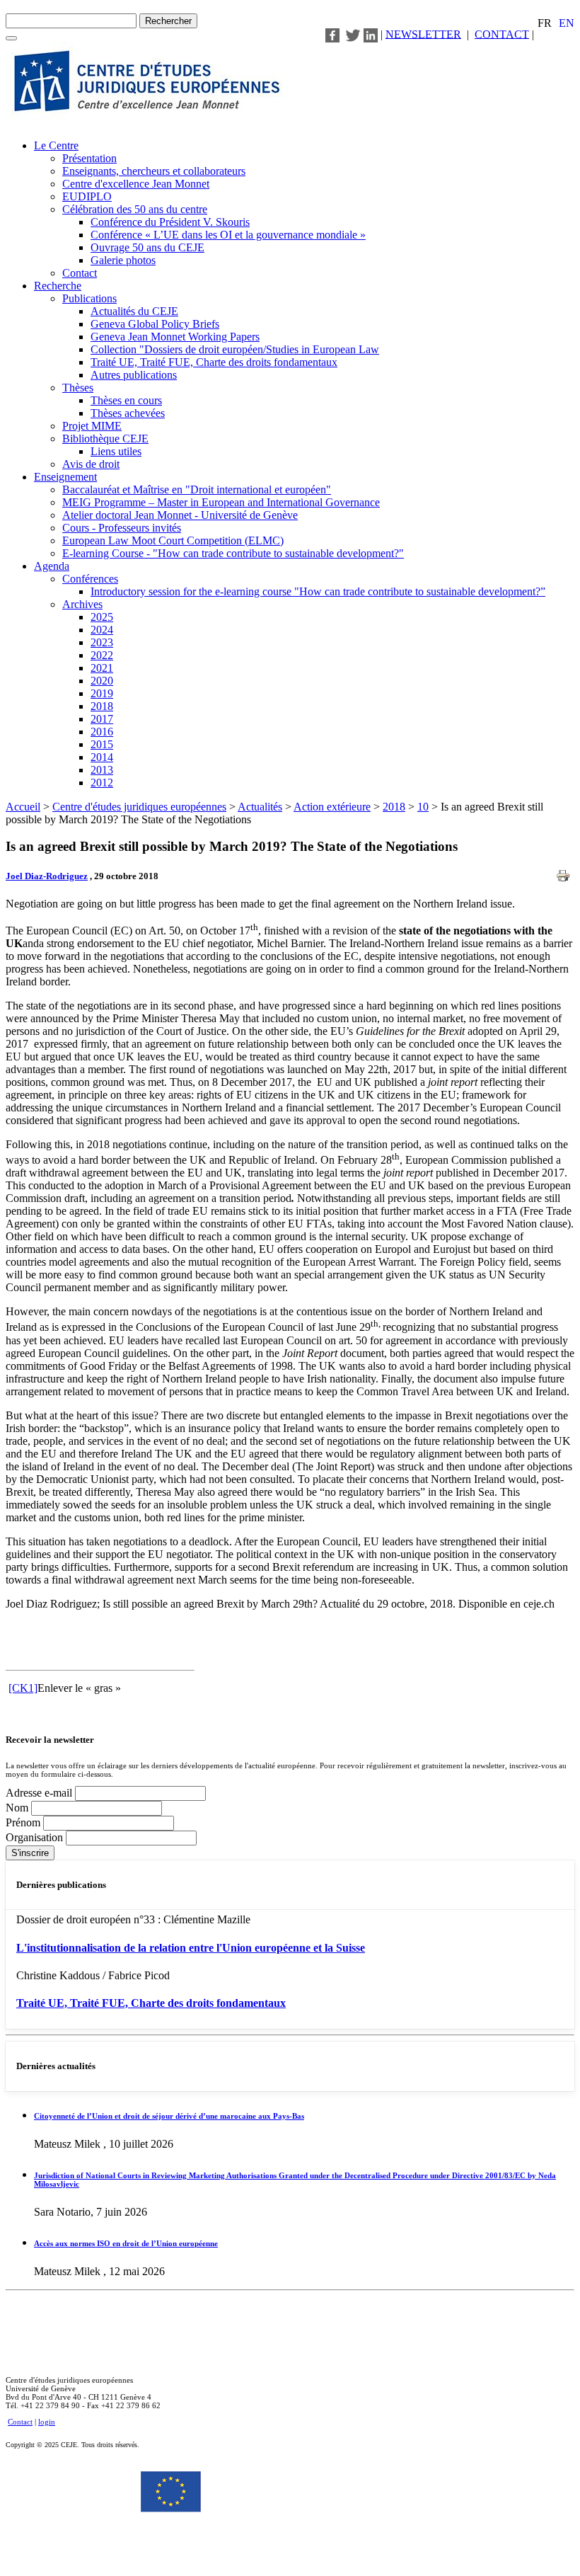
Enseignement (65, 477)
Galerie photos (123, 260)
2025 (102, 617)
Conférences (90, 579)
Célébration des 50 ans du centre (135, 209)
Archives (82, 604)
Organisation (36, 1837)
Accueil (23, 807)
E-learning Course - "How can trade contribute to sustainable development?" (233, 553)
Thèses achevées (128, 413)
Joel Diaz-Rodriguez (47, 876)
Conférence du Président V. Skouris (170, 222)
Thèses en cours (126, 400)
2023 (102, 642)
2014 (102, 757)
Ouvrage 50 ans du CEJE (147, 247)
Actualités (260, 807)
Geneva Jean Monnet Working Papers (175, 337)
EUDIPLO (87, 196)
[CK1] (23, 1688)
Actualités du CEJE (134, 311)
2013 (102, 770)
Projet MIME (92, 426)
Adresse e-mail (40, 1793)
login (47, 2422)
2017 (102, 719)
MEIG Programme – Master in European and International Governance (221, 502)
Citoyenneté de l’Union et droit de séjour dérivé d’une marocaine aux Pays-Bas (169, 2116)
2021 (102, 668)
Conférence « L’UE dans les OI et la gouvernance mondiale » (228, 235)
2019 (102, 693)
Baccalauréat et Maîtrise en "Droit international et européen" (197, 490)
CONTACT (502, 34)
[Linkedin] (371, 34)
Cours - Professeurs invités (122, 528)
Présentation (89, 158)
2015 (102, 744)
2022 (102, 655)
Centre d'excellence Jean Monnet (136, 184)
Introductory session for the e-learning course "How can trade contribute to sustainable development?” (318, 591)
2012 (102, 783)
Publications (89, 298)
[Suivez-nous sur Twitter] (353, 34)
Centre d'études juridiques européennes (139, 807)
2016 (102, 732)
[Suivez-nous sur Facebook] (332, 34)
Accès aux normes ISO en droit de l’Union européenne (126, 2243)
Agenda (52, 566)
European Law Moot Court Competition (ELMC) (173, 540)
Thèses (78, 388)
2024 (102, 630)
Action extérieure (332, 807)
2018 (102, 706)
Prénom (24, 1822)
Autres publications (134, 375)
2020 (102, 681)
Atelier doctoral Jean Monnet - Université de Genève (180, 515)
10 (423, 807)
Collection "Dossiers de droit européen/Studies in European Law (235, 349)
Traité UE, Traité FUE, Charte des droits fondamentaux (214, 362)
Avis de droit (91, 464)
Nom (18, 1808)
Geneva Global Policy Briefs (155, 324)
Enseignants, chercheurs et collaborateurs (154, 171)
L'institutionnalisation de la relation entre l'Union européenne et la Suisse (191, 1948)
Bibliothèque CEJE (105, 439)
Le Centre (56, 145)
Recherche (58, 286)
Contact (80, 273)
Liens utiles (116, 451)
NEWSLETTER (423, 34)
